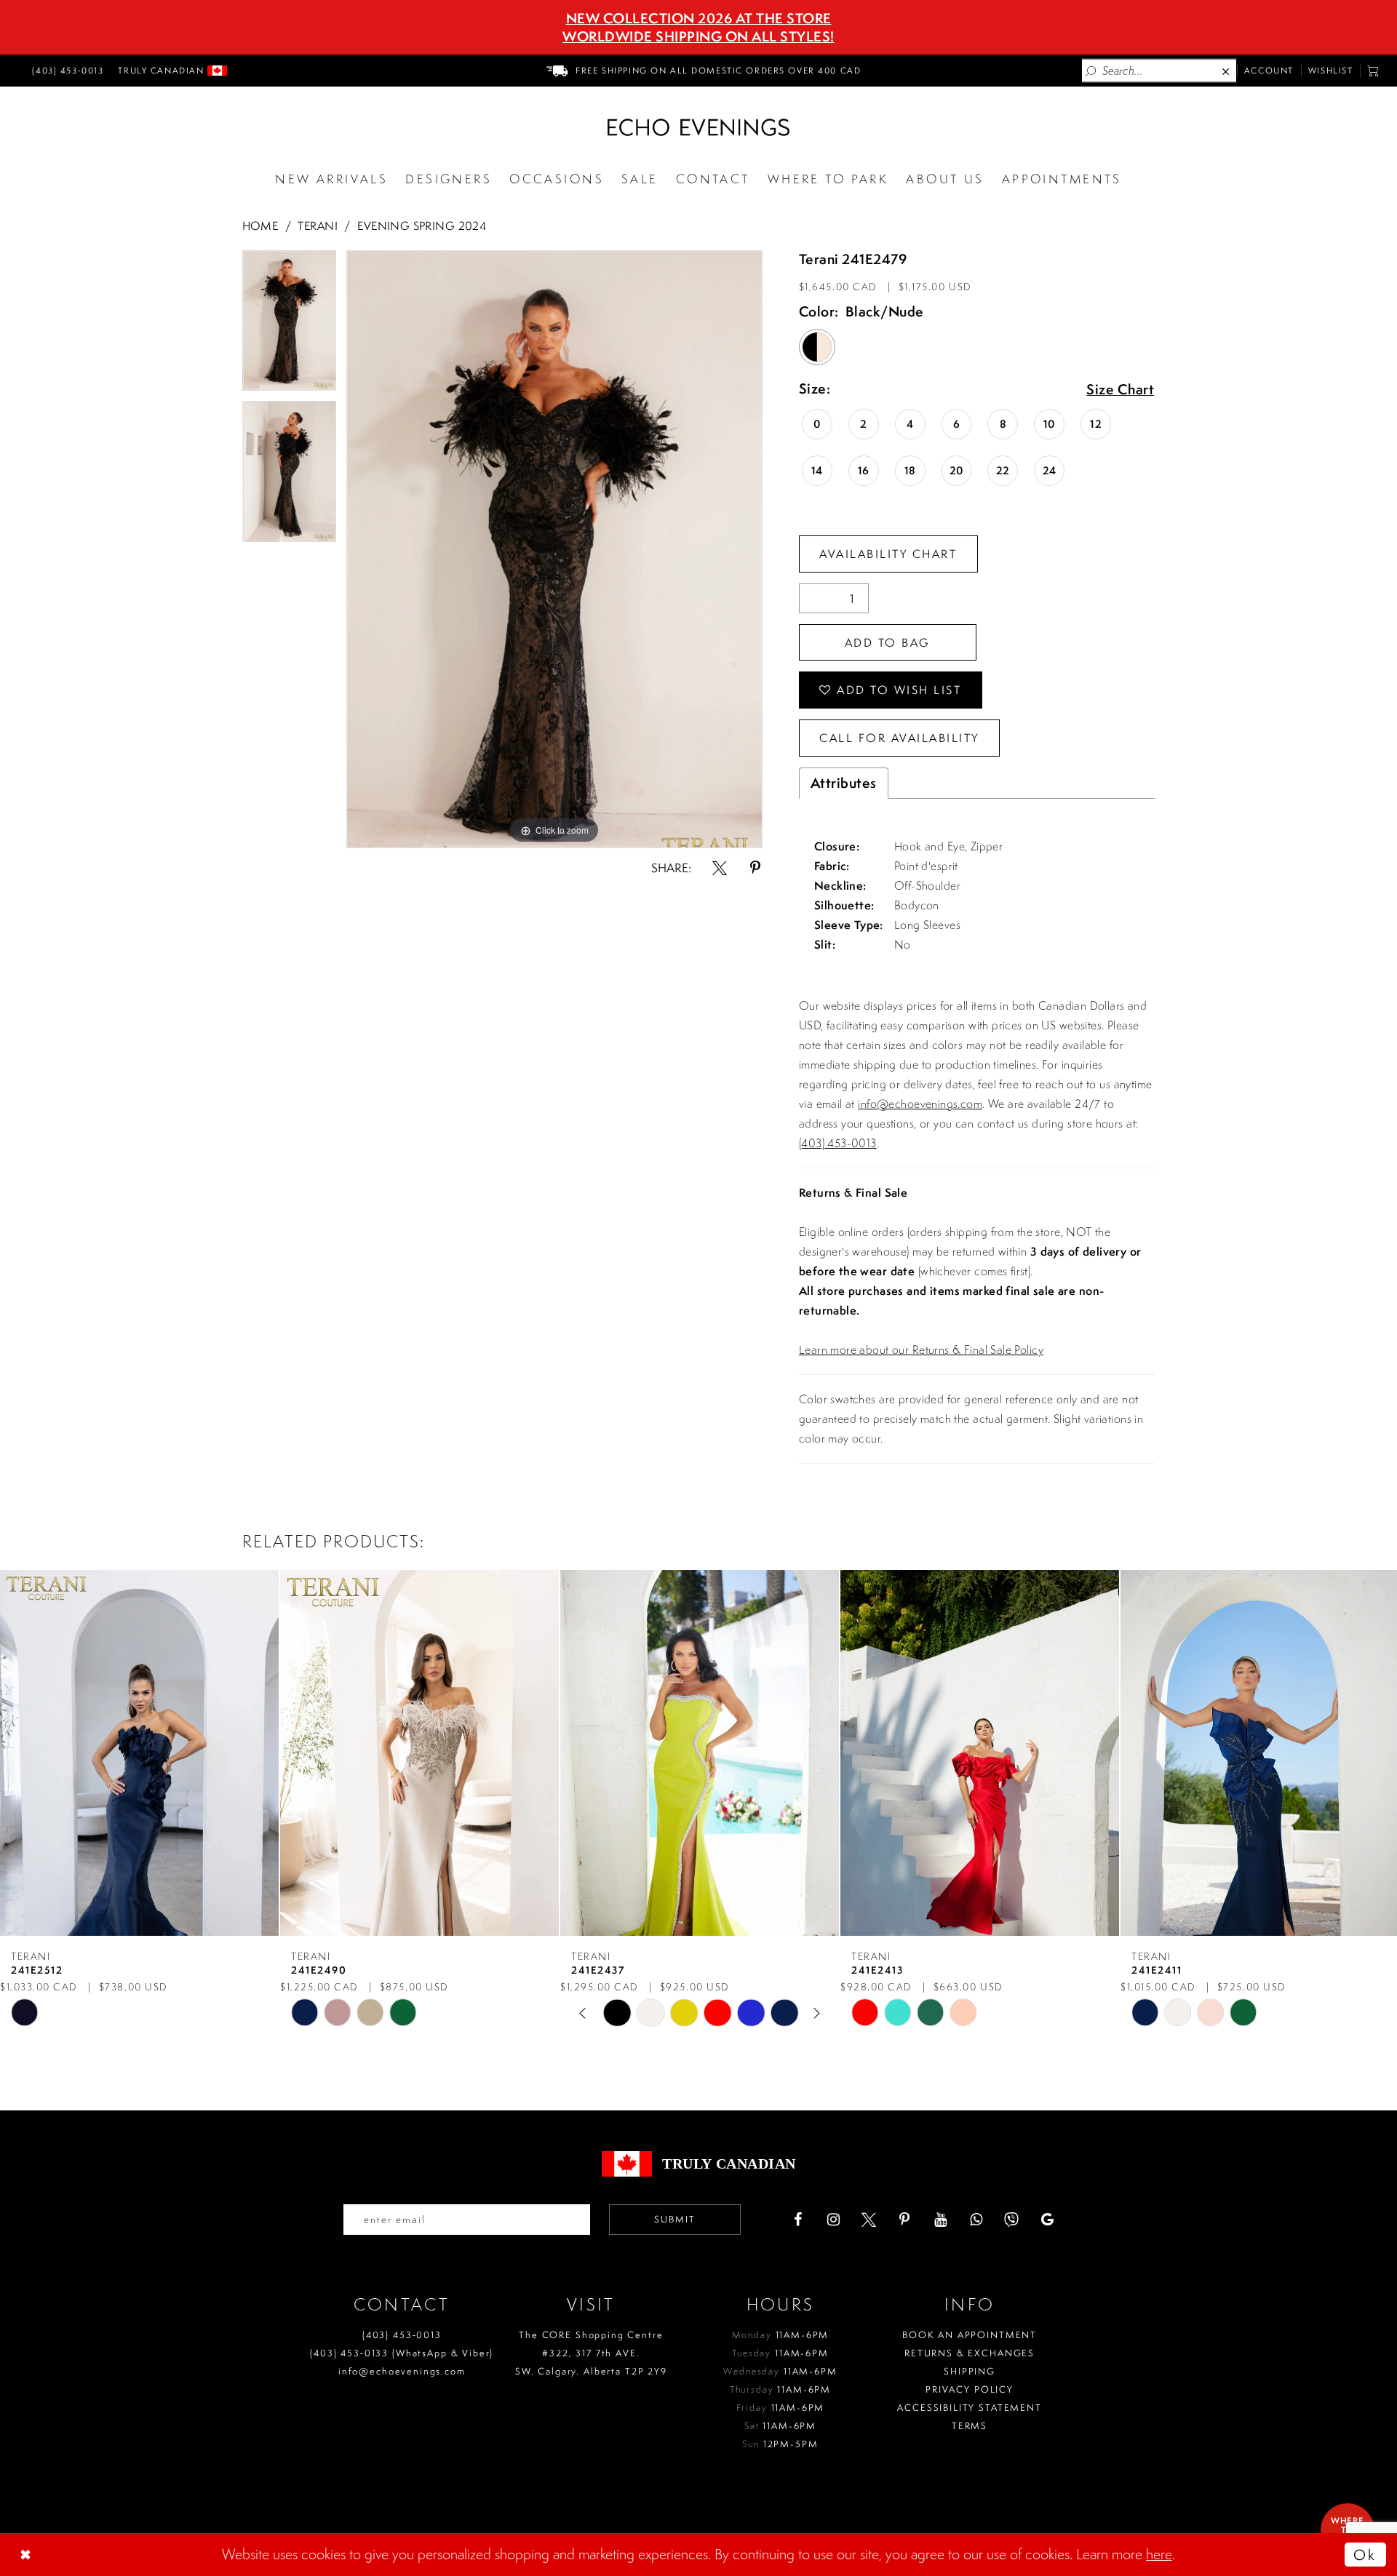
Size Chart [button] (1120, 390)
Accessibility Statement (970, 2408)
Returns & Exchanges (970, 2353)
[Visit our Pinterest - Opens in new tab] (904, 2220)
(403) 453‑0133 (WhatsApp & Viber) (402, 2353)
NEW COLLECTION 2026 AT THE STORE (699, 18)
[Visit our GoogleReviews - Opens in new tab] (1047, 2220)
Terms (970, 2426)
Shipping (970, 2371)
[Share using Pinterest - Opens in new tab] (755, 868)
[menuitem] (65, 71)
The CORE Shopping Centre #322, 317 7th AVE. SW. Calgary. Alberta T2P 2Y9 (591, 2353)
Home (260, 226)
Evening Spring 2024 (422, 226)
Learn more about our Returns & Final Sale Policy (921, 1349)
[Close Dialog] (27, 2554)
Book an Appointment (970, 2335)
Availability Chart (888, 554)
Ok (1365, 2555)
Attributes (844, 783)
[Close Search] (1227, 71)
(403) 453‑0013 (402, 2335)
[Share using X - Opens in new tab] (720, 868)
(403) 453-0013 (838, 1143)
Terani (318, 226)
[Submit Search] (1091, 71)
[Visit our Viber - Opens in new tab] (1011, 2220)
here (1159, 2554)
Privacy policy (970, 2389)
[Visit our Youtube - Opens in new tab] (940, 2220)
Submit (675, 2219)
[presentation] (139, 1753)
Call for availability (899, 738)
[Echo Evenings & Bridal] (698, 127)
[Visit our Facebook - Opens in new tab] (797, 2220)
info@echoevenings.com (920, 1104)
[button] (1373, 71)
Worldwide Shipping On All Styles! (698, 36)
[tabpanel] (289, 326)
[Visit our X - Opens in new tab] (869, 2220)
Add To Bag (888, 642)
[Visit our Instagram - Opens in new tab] (833, 2220)
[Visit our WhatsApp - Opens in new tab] (976, 2220)
